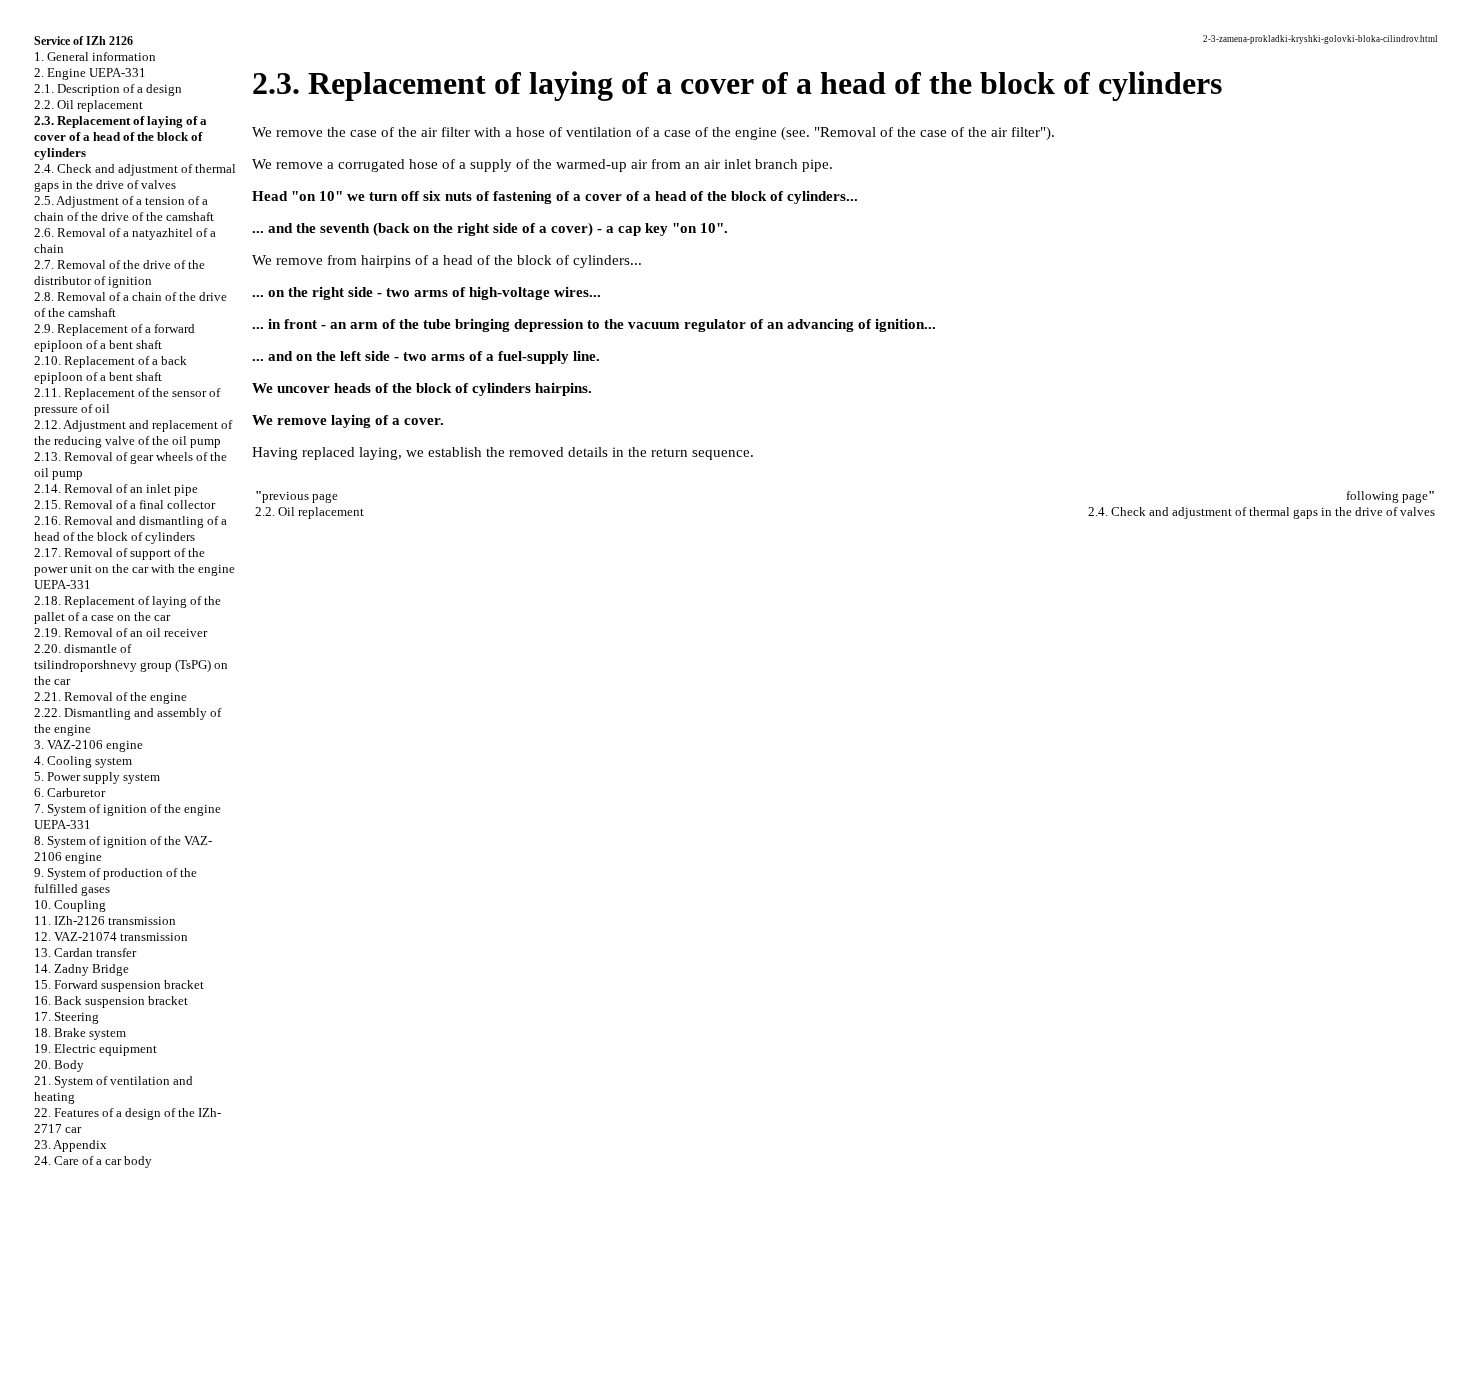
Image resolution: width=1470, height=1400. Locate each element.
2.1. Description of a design (108, 88)
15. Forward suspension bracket (119, 984)
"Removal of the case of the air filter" (930, 132)
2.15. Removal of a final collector (124, 504)
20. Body (59, 1064)
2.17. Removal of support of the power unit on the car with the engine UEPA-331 (134, 568)
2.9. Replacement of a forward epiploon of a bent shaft (114, 336)
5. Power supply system (97, 776)
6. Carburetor (69, 792)
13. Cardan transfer (85, 952)
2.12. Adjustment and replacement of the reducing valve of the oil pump (133, 432)
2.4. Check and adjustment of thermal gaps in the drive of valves (135, 176)
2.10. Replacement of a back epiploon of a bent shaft (110, 368)
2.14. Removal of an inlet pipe (116, 488)
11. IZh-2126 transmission (105, 920)
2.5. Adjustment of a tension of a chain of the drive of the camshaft (124, 208)
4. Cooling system (83, 760)
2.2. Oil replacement (88, 104)
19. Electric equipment (95, 1048)
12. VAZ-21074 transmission (111, 936)
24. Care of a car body (93, 1160)
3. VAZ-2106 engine (88, 744)
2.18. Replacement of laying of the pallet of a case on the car (127, 608)
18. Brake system (80, 1032)
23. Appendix (70, 1144)
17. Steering (66, 1016)
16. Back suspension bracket (111, 1000)
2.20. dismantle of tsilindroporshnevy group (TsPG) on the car (131, 664)
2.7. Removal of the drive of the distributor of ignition (119, 272)
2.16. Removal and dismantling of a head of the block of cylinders (130, 528)
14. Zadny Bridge (81, 968)
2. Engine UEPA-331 (90, 72)
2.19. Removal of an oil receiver (120, 632)
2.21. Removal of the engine (110, 696)
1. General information (95, 56)
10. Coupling (70, 904)
